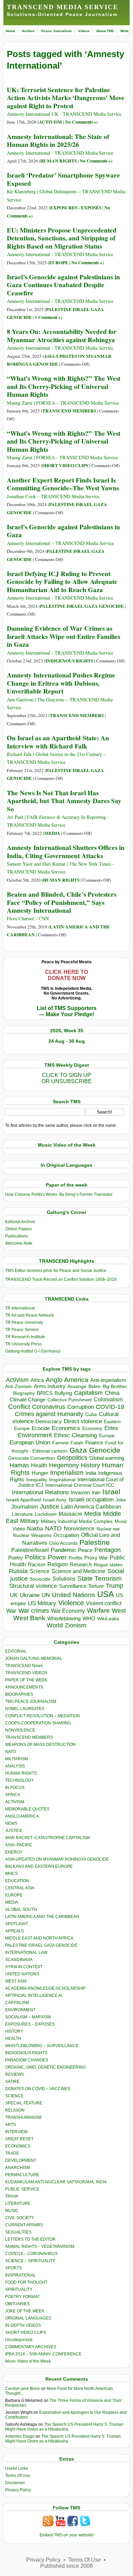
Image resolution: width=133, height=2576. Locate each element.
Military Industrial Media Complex (77, 1521)
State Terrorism (100, 1578)
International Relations (40, 1492)
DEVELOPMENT (21, 2160)
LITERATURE (18, 2203)
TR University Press (23, 1344)
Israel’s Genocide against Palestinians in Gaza (63, 531)
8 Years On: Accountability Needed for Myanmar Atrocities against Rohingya (62, 335)
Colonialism (108, 1399)
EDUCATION (17, 1881)
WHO (89, 1618)
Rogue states (108, 1565)
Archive (28, 31)
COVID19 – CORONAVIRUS (31, 2254)
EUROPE (59, 263)
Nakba (35, 1529)
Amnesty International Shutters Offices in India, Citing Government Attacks (66, 851)
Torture (96, 1586)
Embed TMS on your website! (67, 2535)
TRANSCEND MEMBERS (69, 411)
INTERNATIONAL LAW (26, 1952)
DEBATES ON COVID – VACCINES (38, 2089)
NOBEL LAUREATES (25, 1709)
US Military (42, 1603)
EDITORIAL (16, 1651)
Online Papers (18, 1229)
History (90, 1465)
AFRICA (13, 1795)
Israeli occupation (91, 1499)
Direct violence (83, 1421)
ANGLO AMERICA (22, 1816)
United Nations (73, 1595)
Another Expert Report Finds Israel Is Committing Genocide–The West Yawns (63, 484)
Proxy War (96, 1558)
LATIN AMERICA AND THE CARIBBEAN (42, 1917)
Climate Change (27, 1399)
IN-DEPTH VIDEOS (23, 2325)
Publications (17, 1236)
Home (11, 31)
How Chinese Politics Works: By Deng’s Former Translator (59, 1194)
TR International (20, 1308)
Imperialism (67, 1473)
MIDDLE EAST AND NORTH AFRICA (39, 1938)
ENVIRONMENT (20, 2010)
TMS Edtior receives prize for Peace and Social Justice (56, 1271)
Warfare (98, 1611)
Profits (75, 1558)
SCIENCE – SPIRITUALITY (30, 2261)
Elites (111, 1428)
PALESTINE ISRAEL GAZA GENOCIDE (82, 606)
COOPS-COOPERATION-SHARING (38, 1723)
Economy (92, 1428)
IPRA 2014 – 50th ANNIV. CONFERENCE (43, 2354)
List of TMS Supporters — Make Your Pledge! (67, 1011)
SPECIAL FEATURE (24, 2103)
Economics (66, 1428)
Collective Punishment (70, 1400)
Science (40, 1571)
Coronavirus (49, 1407)
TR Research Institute (25, 1337)
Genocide (105, 1450)
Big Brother (115, 1386)
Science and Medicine (78, 1571)
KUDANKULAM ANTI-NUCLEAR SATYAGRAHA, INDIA (56, 2182)
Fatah (77, 1443)
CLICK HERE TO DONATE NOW (66, 975)
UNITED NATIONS (22, 1974)
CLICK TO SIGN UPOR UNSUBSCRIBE (67, 1078)
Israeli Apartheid (24, 1500)
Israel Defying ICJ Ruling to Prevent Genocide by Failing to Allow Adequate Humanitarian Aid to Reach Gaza (62, 582)
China (112, 1393)
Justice (49, 1507)
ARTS (11, 2125)
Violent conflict (104, 1603)
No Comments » (81, 122)
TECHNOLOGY (19, 1780)
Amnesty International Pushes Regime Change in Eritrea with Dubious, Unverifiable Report (61, 683)
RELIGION (15, 2110)
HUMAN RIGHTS (58, 161)
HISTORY (14, 2031)
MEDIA (52, 833)
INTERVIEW (16, 2132)
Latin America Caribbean (91, 1507)
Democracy (49, 1421)
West (119, 1611)
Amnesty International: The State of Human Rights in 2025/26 (58, 141)
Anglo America (67, 1380)
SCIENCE (14, 2096)
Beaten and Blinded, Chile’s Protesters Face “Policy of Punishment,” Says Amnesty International (62, 902)
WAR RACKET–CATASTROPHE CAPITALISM (47, 1838)
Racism (37, 1564)
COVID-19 (110, 1407)
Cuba (91, 1414)
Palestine (95, 1542)
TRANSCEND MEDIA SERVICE (63, 7)
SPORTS (13, 2268)
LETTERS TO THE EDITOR (30, 2239)
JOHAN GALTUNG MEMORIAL (34, 1658)
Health (39, 1465)
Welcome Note (19, 1243)
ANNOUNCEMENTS (24, 1687)
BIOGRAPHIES (19, 1694)
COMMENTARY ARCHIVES (31, 2347)
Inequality (37, 1480)
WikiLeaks (108, 1619)
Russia (18, 1571)
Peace (85, 1550)
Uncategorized (19, 2340)
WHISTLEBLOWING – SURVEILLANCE (42, 2046)
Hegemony (64, 1465)
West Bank (29, 1618)
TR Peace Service (22, 1330)
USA (106, 1594)
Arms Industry (50, 1386)
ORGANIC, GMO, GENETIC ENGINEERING (45, 2067)
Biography (24, 1393)
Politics (35, 1557)
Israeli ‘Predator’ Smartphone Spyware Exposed (63, 179)
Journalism (25, 1507)
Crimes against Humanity (49, 1414)
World (55, 1625)
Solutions (64, 1579)
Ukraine (30, 1595)
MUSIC (12, 2211)
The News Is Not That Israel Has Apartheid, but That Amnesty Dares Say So (64, 801)
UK (14, 1595)
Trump (114, 1586)
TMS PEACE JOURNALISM (31, 1702)
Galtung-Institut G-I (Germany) (33, 1351)
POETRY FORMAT (22, 2297)
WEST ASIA (16, 1981)
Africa (37, 1380)
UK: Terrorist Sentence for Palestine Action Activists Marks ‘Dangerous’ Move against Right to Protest (66, 98)
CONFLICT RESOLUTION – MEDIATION (42, 1716)
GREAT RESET (19, 2139)
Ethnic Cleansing (75, 1435)
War (11, 1611)
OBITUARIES (17, 2304)
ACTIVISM (50, 122)
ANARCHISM (18, 2168)
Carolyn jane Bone (23, 2389)
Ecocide (41, 1428)
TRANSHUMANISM (23, 2117)
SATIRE (12, 2082)
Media (93, 1514)
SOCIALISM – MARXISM (28, 2017)
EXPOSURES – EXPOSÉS (30, 2024)
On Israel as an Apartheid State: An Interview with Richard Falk (58, 742)
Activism (17, 1380)
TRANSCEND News (24, 1666)
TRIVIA (12, 2196)
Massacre (70, 1514)
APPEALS (14, 1931)
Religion (58, 1564)
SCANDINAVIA (19, 1960)
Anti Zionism (18, 1387)
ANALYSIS (15, 1766)
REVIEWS (14, 2074)
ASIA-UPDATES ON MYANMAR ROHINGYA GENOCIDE (57, 1859)
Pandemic (63, 1550)
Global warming (107, 1458)
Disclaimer (15, 2483)
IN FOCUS (15, 1788)
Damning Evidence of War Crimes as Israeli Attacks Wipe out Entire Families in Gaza (63, 636)
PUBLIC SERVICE (22, 2189)
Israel (111, 1492)
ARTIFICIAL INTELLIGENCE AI (34, 1996)
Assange (77, 1387)
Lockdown (46, 1514)
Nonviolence (79, 1529)
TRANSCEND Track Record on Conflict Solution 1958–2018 (61, 1279)
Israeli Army (55, 1500)
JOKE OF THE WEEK (25, 2311)
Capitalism (88, 1393)
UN (46, 1595)
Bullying (63, 1393)
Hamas (19, 1465)
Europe (107, 1436)
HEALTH (13, 2039)
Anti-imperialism (108, 1380)
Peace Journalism (56, 31)
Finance (94, 1443)
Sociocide (40, 1579)
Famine (60, 1443)
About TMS (105, 31)
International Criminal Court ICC (80, 1485)
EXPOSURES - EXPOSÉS (76, 208)
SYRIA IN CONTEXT (24, 1967)
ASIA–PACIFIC (19, 1845)
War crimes (34, 1611)
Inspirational (62, 1480)
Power (57, 1557)
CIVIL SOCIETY (20, 2218)
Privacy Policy (18, 2490)
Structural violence (33, 1586)
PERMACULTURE (22, 2175)
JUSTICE (14, 1831)
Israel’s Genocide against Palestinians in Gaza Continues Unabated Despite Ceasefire (63, 285)
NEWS (11, 1823)
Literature (22, 1514)
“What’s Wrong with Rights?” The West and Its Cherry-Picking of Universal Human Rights (64, 386)
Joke (121, 1500)
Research (81, 1565)
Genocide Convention (32, 1458)
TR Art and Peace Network (29, 1315)
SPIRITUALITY (19, 2290)
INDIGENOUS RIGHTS (69, 661)
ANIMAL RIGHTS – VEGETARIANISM (40, 2246)
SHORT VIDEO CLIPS (65, 465)
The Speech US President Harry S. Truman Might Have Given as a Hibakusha (64, 2427)
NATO (53, 1528)
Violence (71, 1603)
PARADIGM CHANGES (27, 2060)
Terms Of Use (18, 2476)
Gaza (78, 1450)
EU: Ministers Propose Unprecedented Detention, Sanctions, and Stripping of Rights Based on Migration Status (62, 238)
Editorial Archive (20, 1222)
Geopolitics (72, 1458)
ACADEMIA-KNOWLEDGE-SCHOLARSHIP (45, 1988)
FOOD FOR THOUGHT (26, 2282)
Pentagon (108, 1550)
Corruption (80, 1407)
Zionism (76, 1625)
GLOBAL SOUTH (21, 1909)
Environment (35, 1435)
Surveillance (73, 1586)
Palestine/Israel (30, 1550)
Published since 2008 (66, 2566)
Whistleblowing (64, 1618)
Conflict (19, 1406)
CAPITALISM (17, 2003)
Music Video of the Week (28, 2361)
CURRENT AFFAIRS (24, 2225)
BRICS (45, 1393)
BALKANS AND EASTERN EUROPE (39, 1866)
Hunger (40, 1473)
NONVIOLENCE (20, 1730)
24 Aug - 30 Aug (67, 1041)
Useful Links (17, 2468)
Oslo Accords (63, 1543)
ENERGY (14, 1852)
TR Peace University (24, 1322)
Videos (84, 31)
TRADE (12, 2153)
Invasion (80, 1493)
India (91, 1473)
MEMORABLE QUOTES (27, 1809)
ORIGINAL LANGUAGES (28, 2318)
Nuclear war (108, 1529)
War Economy (68, 1611)
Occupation (66, 1535)
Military (29, 1521)
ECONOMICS (18, 2146)
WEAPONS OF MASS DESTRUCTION (40, 1745)
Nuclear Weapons (32, 1535)
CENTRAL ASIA (20, 1888)
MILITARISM (17, 1759)
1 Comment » (48, 317)
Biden (94, 1386)
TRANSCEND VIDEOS (26, 1673)
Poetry (16, 1558)
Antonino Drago (20, 2436)
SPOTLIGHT (17, 1924)
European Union (30, 1442)
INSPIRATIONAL (20, 2275)
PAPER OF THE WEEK (26, 1680)
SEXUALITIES (18, 2232)
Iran (96, 1493)
